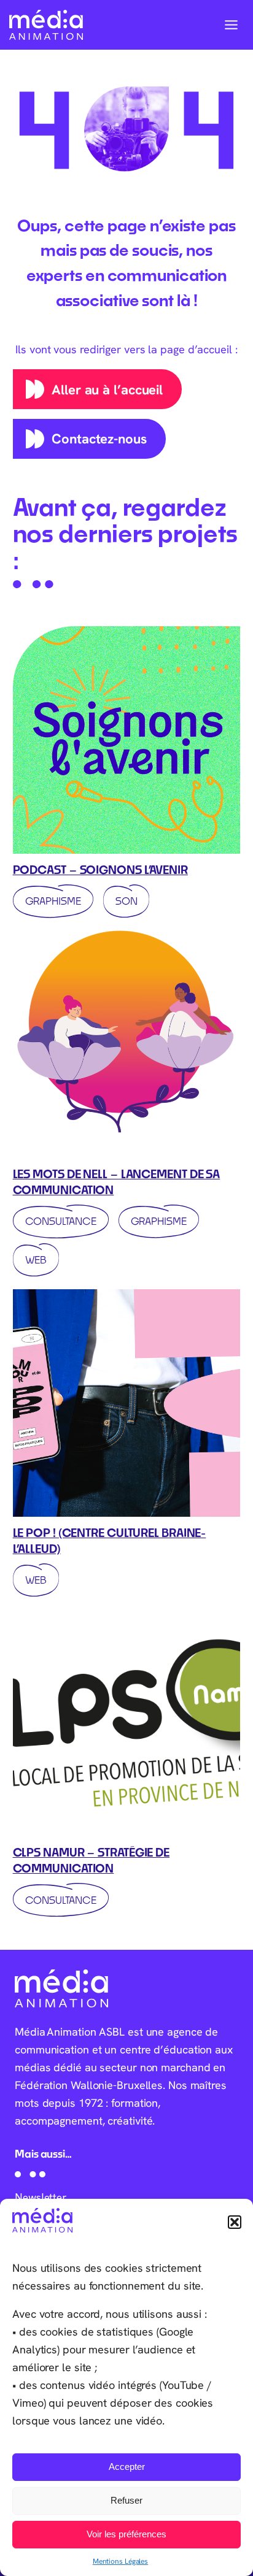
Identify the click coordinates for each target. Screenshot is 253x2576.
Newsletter (41, 2197)
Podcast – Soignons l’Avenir (100, 870)
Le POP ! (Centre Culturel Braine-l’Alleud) (110, 1541)
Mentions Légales (120, 2561)
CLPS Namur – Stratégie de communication (91, 1860)
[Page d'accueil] (46, 25)
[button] (235, 2222)
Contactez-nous (99, 439)
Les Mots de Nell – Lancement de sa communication (117, 1182)
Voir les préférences (126, 2534)
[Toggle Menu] (231, 25)
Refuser (126, 2500)
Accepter (127, 2467)
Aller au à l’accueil (107, 389)
